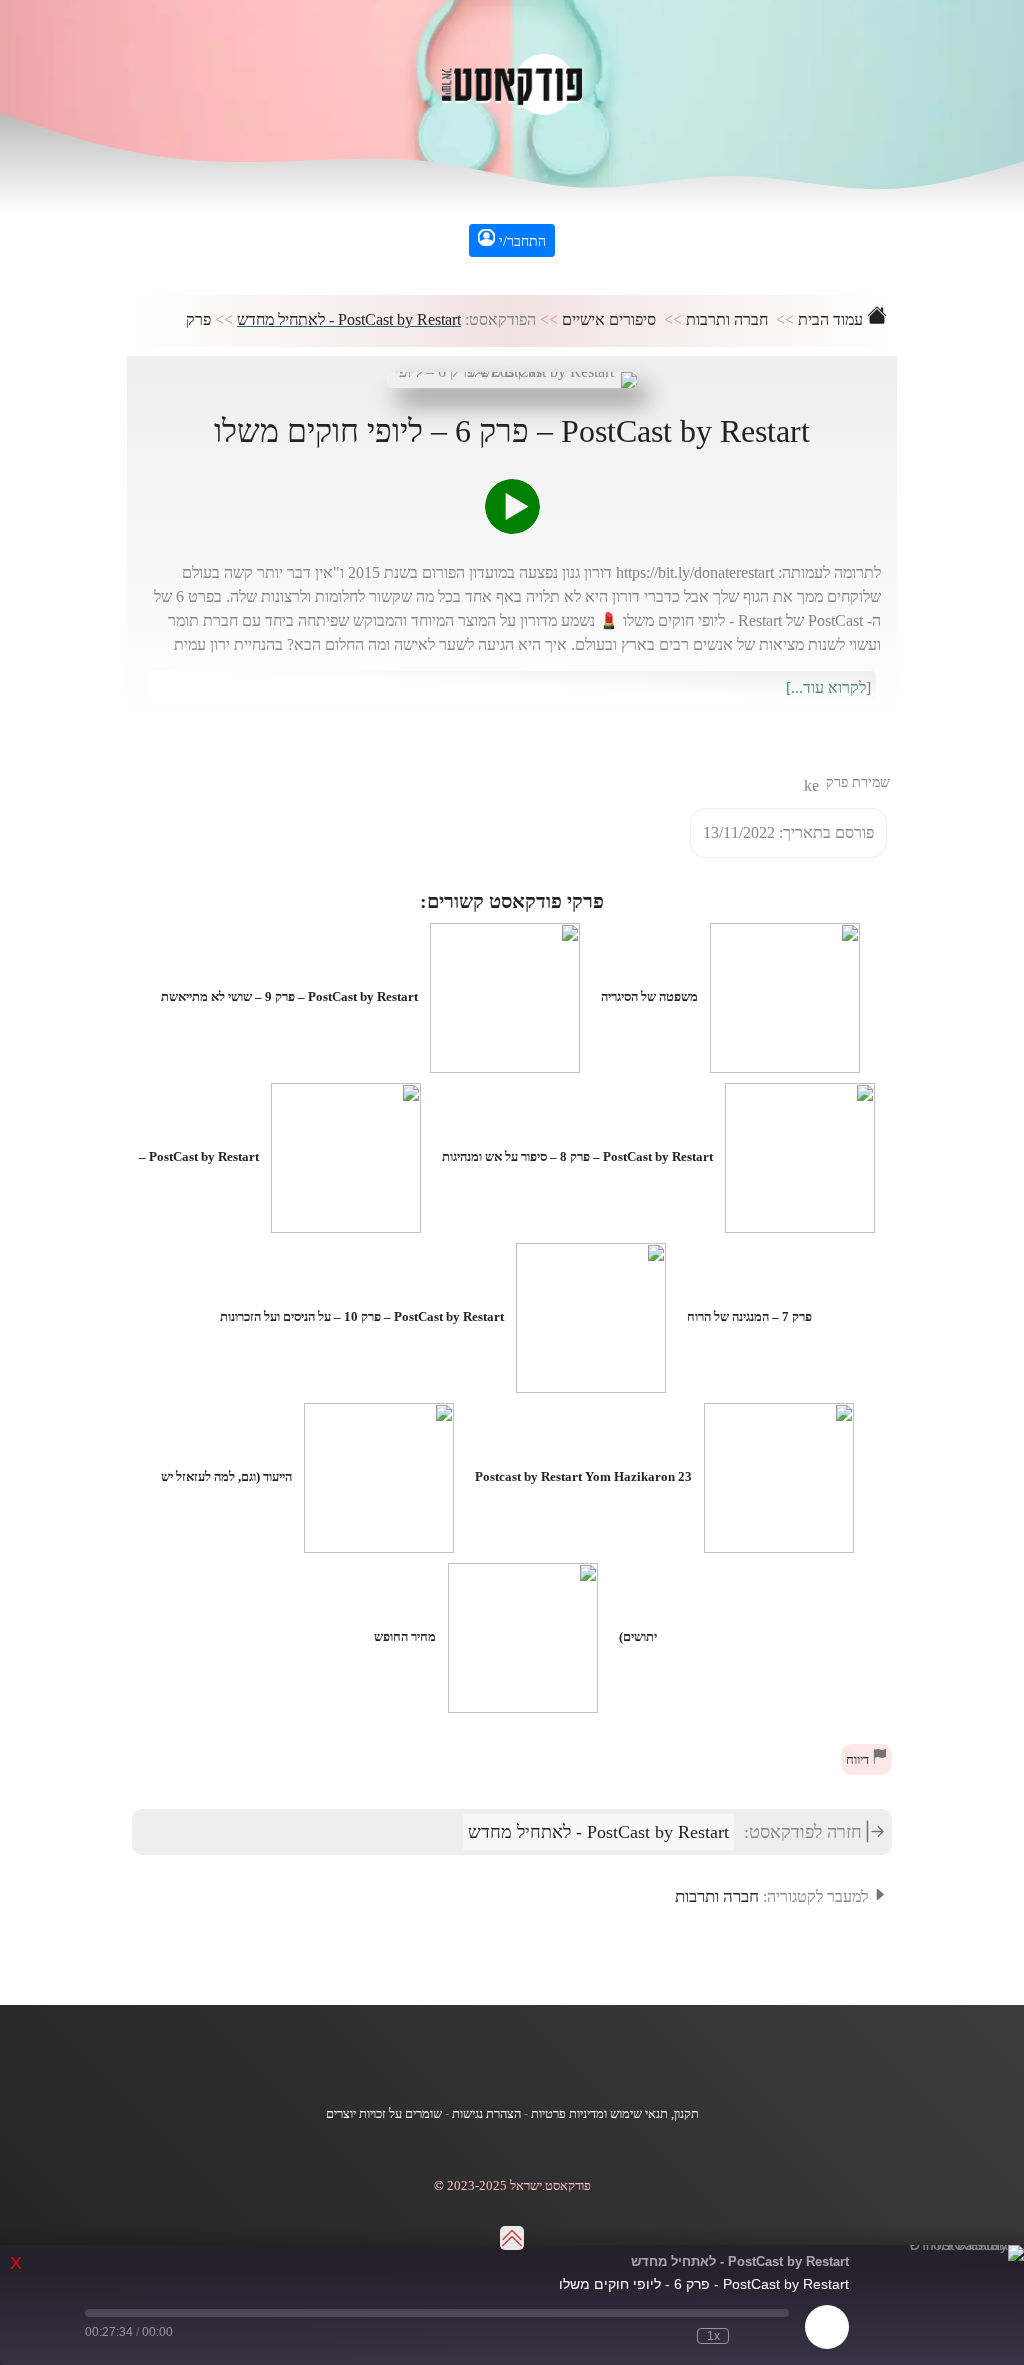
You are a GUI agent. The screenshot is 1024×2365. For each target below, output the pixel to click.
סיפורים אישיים (609, 319)
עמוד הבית (832, 319)
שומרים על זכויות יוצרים (384, 2114)
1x (713, 2336)
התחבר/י (520, 241)
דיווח (859, 1760)
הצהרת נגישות (486, 2114)
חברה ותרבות (727, 319)
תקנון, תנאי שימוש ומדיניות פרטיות (615, 2114)
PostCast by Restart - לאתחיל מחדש (349, 319)
